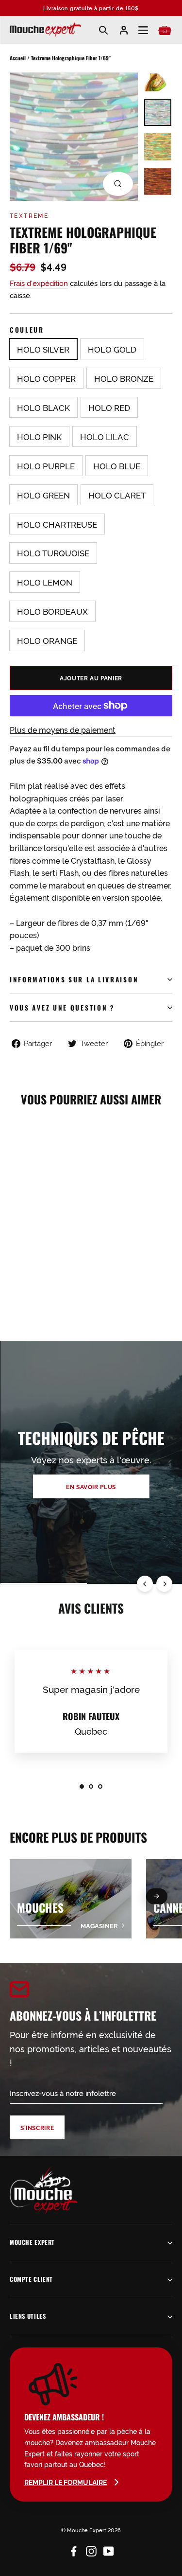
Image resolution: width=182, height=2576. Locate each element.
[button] (157, 1896)
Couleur (27, 330)
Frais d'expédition (39, 283)
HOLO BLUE (117, 466)
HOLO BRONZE (124, 378)
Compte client (31, 2279)
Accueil (18, 58)
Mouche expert (32, 2242)
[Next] (164, 1584)
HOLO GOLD (112, 349)
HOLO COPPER (46, 378)
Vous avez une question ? (62, 1008)
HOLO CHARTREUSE (57, 524)
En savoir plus (91, 1486)
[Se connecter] (124, 30)
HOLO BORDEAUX (52, 611)
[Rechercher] (103, 30)
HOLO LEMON (45, 582)
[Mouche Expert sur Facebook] (74, 2549)
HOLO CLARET (117, 495)
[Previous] (145, 1584)
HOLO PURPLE (46, 466)
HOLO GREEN (43, 495)
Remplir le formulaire (66, 2482)
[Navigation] (143, 30)
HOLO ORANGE (47, 640)
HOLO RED (109, 407)
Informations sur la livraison (74, 979)
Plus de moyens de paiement (63, 729)
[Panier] (165, 30)
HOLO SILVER (43, 349)
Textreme (29, 215)
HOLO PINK (39, 436)
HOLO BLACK (43, 407)
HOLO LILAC (105, 436)
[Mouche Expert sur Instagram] (91, 2549)
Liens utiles (28, 2316)
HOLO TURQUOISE (53, 553)
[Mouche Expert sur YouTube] (109, 2549)
